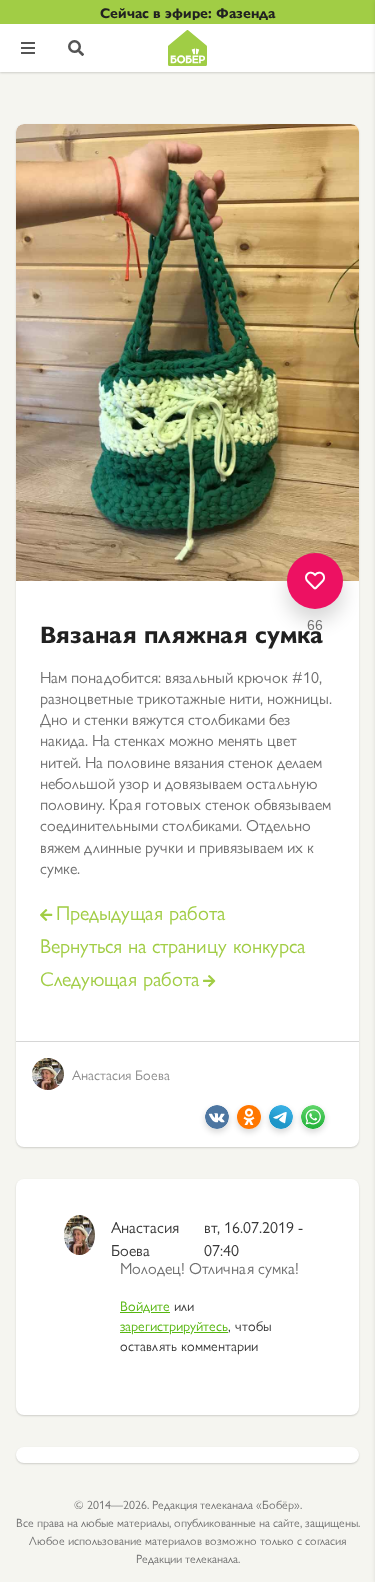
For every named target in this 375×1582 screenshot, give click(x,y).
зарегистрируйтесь (174, 1325)
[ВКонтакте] (217, 1122)
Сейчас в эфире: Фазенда (187, 12)
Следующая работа (119, 978)
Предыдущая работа (140, 912)
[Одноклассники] (249, 1122)
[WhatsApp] (313, 1122)
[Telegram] (281, 1122)
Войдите (145, 1305)
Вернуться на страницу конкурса (172, 945)
